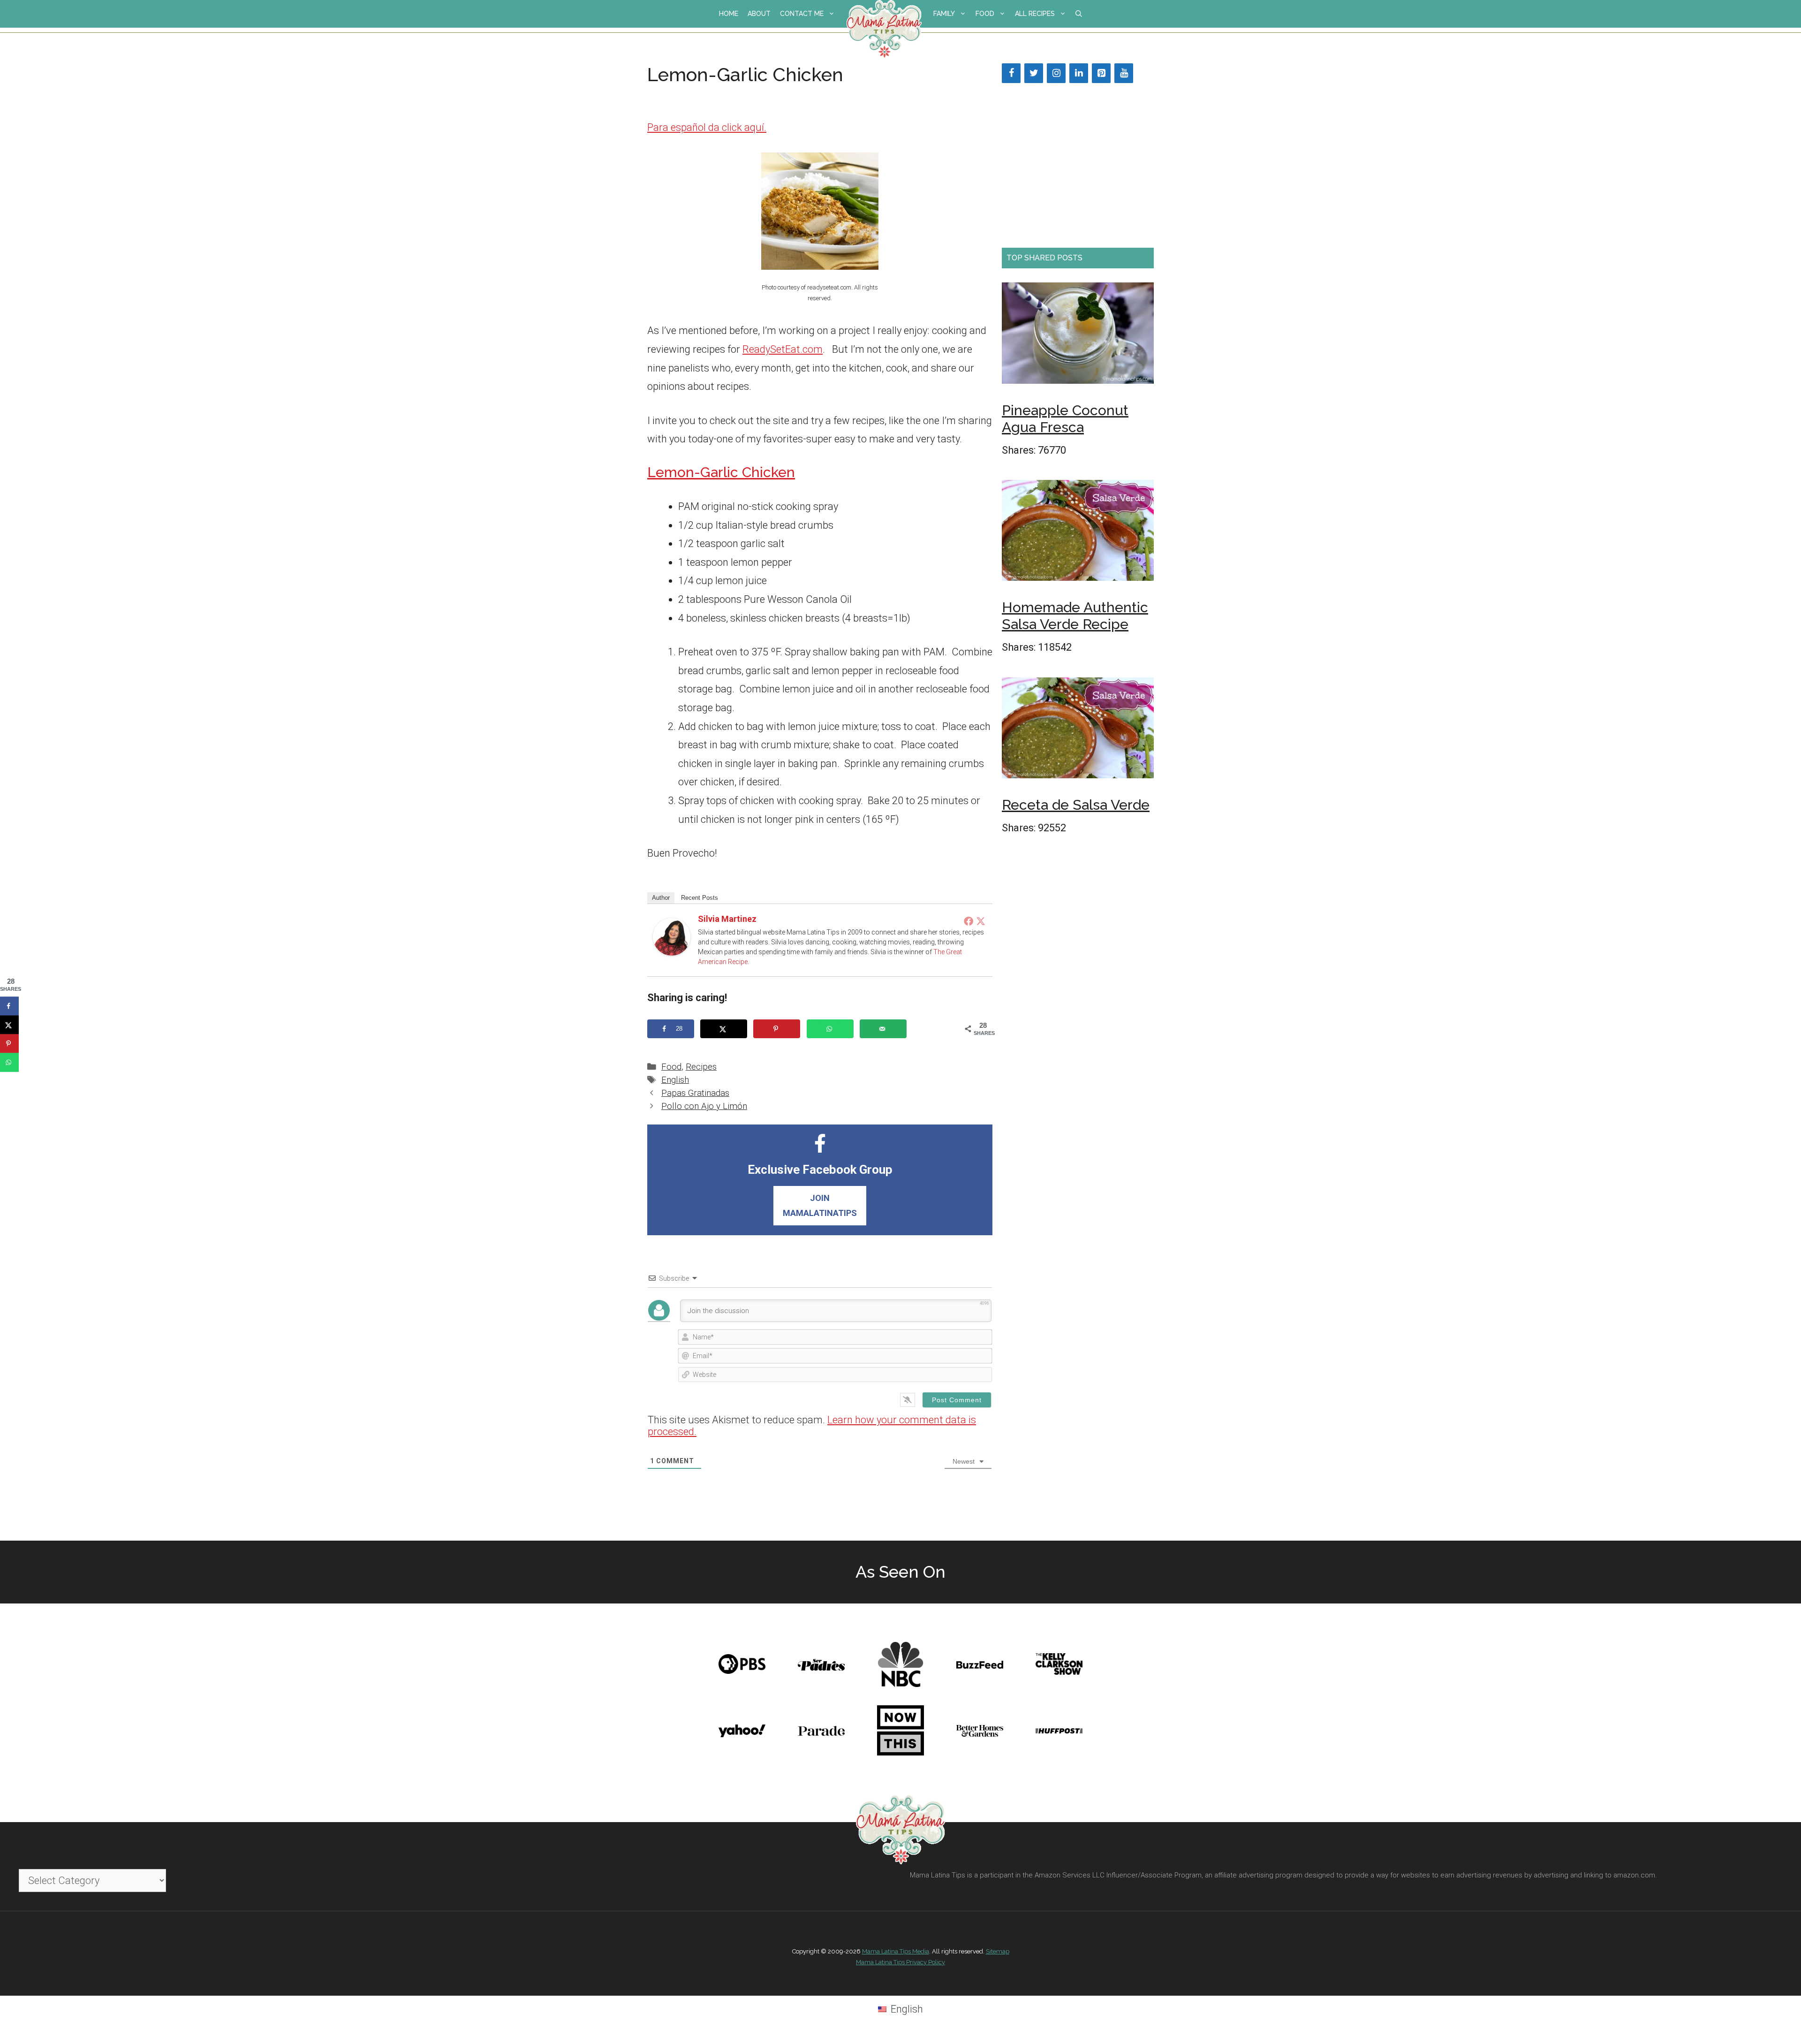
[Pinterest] (1101, 73)
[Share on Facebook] (9, 1006)
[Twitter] (981, 921)
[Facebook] (969, 921)
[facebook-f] (820, 1149)
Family (944, 14)
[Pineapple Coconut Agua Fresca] (1078, 336)
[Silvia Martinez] (672, 952)
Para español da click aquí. (707, 127)
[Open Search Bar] (1079, 14)
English (675, 1080)
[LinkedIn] (1079, 73)
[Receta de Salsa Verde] (1078, 731)
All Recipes (1035, 14)
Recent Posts (700, 898)
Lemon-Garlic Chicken (721, 472)
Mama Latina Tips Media (896, 1951)
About (759, 14)
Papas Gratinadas (695, 1093)
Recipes (701, 1067)
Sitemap (998, 1951)
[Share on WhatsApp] (830, 1029)
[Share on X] (724, 1029)
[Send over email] (883, 1029)
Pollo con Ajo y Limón (704, 1106)
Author (661, 898)
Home (729, 14)
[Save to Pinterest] (777, 1029)
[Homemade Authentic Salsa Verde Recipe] (1078, 533)
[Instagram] (1056, 73)
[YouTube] (1124, 73)
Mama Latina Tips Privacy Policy (900, 1962)
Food (985, 14)
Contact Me (802, 14)
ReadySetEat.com (783, 349)
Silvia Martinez (727, 919)
